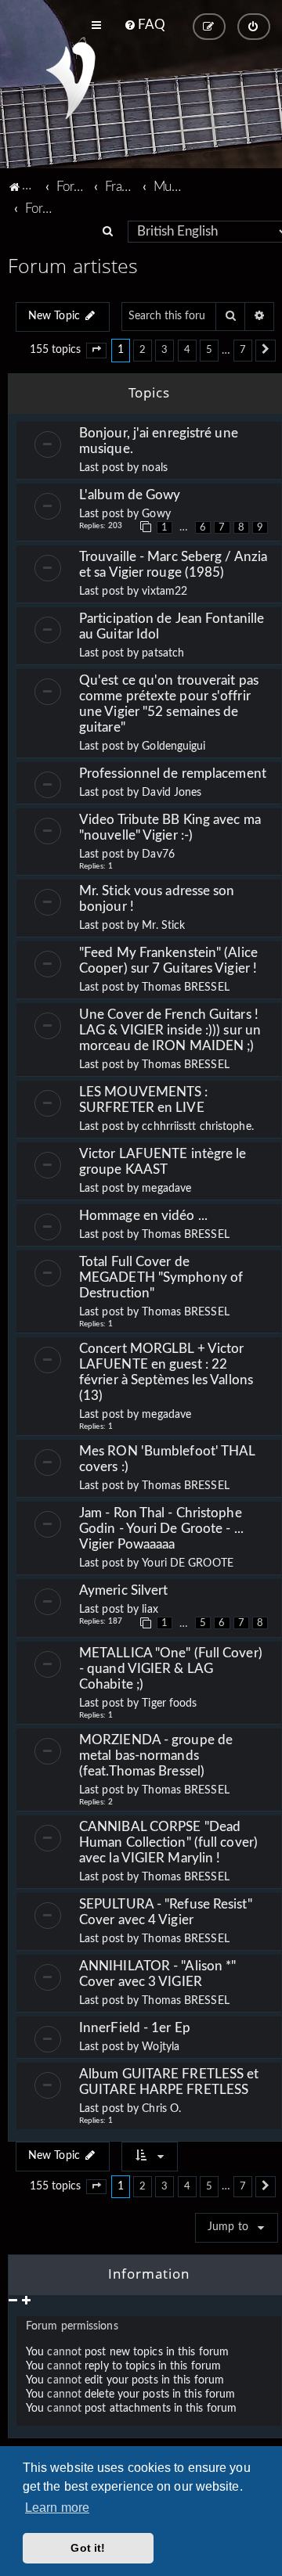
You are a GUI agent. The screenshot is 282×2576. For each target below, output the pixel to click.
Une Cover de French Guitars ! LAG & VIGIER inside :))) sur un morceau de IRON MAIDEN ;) (170, 1030)
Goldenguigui (174, 747)
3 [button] (164, 350)
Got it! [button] (88, 2548)
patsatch (163, 653)
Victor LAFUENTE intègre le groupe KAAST (163, 1162)
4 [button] (187, 350)
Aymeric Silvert (127, 1590)
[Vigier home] (71, 81)
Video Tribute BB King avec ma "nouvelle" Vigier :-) (170, 827)
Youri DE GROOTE (188, 1563)
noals (155, 468)
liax (150, 1610)
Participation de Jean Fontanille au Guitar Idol (172, 626)
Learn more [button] (57, 2508)
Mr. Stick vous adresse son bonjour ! (157, 899)
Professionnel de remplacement (173, 774)
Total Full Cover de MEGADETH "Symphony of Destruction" (161, 1277)
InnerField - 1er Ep (135, 2028)
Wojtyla (161, 2047)
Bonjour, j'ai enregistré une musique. (159, 441)
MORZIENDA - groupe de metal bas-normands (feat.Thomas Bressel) (156, 1756)
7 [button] (243, 350)
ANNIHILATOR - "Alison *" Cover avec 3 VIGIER (157, 1974)
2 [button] (143, 350)
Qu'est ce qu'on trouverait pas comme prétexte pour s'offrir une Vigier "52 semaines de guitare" (169, 704)
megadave (166, 1189)
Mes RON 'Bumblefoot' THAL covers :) (167, 1459)
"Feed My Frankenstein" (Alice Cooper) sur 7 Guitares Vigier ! (168, 961)
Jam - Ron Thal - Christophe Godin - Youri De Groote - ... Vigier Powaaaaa (161, 1529)
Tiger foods (169, 1704)
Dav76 (158, 854)
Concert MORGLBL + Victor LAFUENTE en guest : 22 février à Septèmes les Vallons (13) (166, 1372)
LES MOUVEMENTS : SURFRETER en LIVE (144, 1100)
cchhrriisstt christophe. (197, 1127)
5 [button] (209, 350)
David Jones (172, 793)
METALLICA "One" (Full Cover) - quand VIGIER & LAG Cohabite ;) (171, 1669)
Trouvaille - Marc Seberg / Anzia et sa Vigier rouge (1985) (173, 565)
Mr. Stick (163, 926)
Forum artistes (73, 265)
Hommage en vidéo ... (143, 1216)
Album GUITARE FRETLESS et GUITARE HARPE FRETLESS (169, 2082)
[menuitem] (145, 25)
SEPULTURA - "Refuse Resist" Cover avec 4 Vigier (166, 1912)
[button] (96, 351)
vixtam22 (164, 592)
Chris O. (161, 2109)
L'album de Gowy (132, 495)
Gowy (156, 514)
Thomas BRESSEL (185, 988)
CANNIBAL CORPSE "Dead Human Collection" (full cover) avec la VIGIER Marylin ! (168, 1842)
